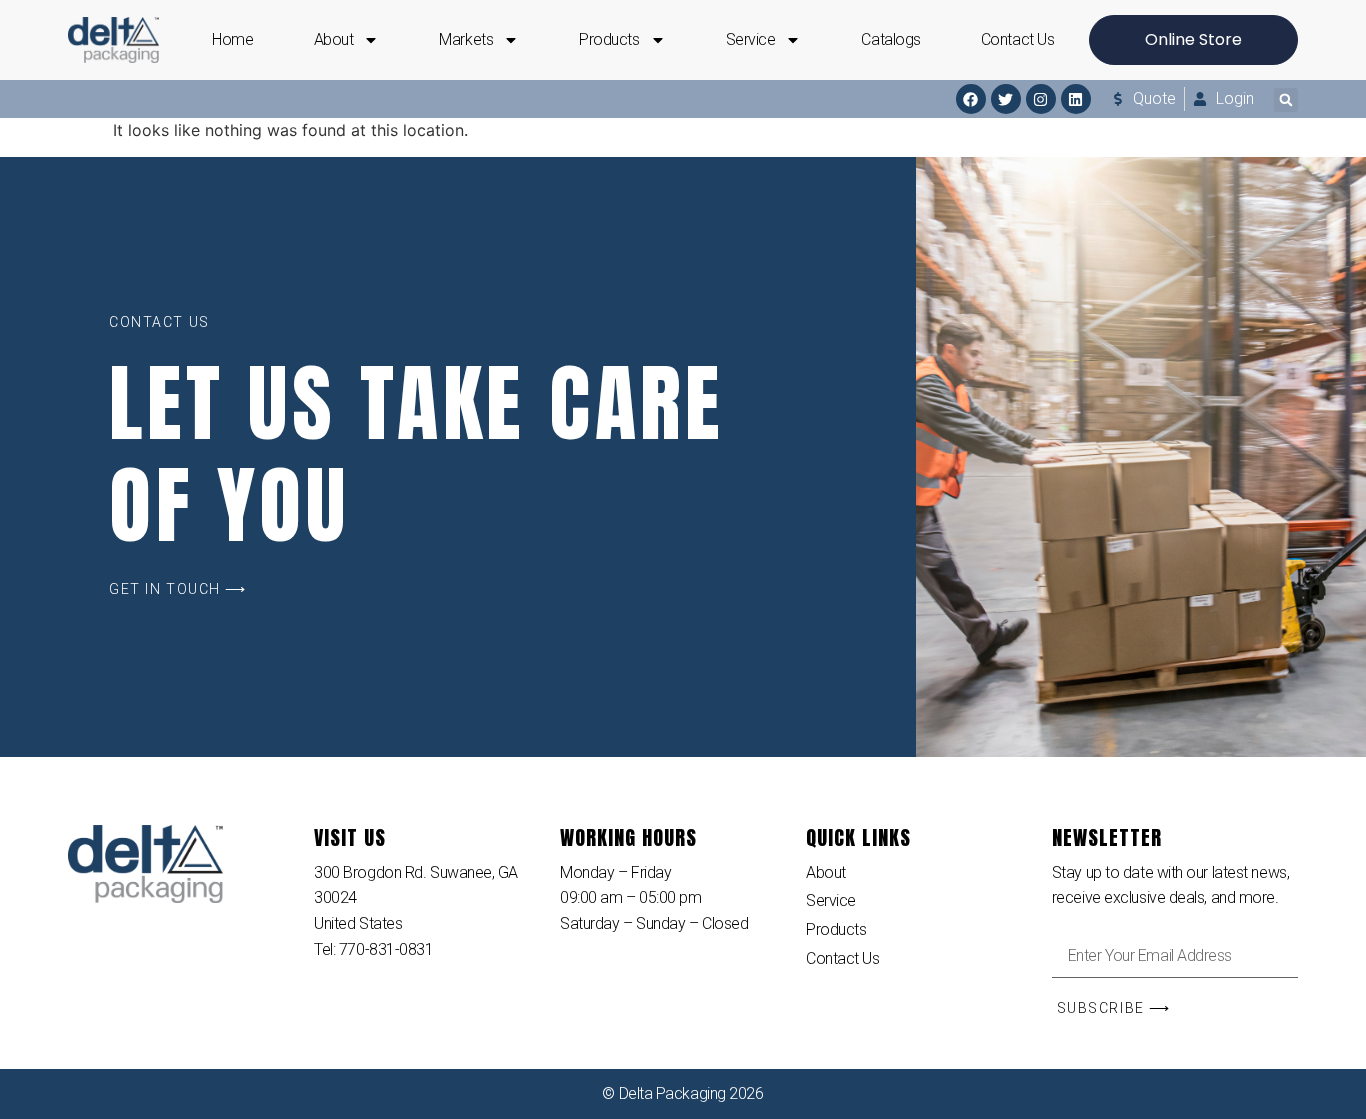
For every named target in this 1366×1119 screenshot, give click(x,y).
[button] (1286, 100)
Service (751, 39)
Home (232, 39)
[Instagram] (1041, 99)
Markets (466, 39)
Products (609, 39)
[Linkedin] (1076, 99)
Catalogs (890, 39)
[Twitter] (1006, 99)
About (334, 39)
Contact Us (1018, 39)
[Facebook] (971, 99)
